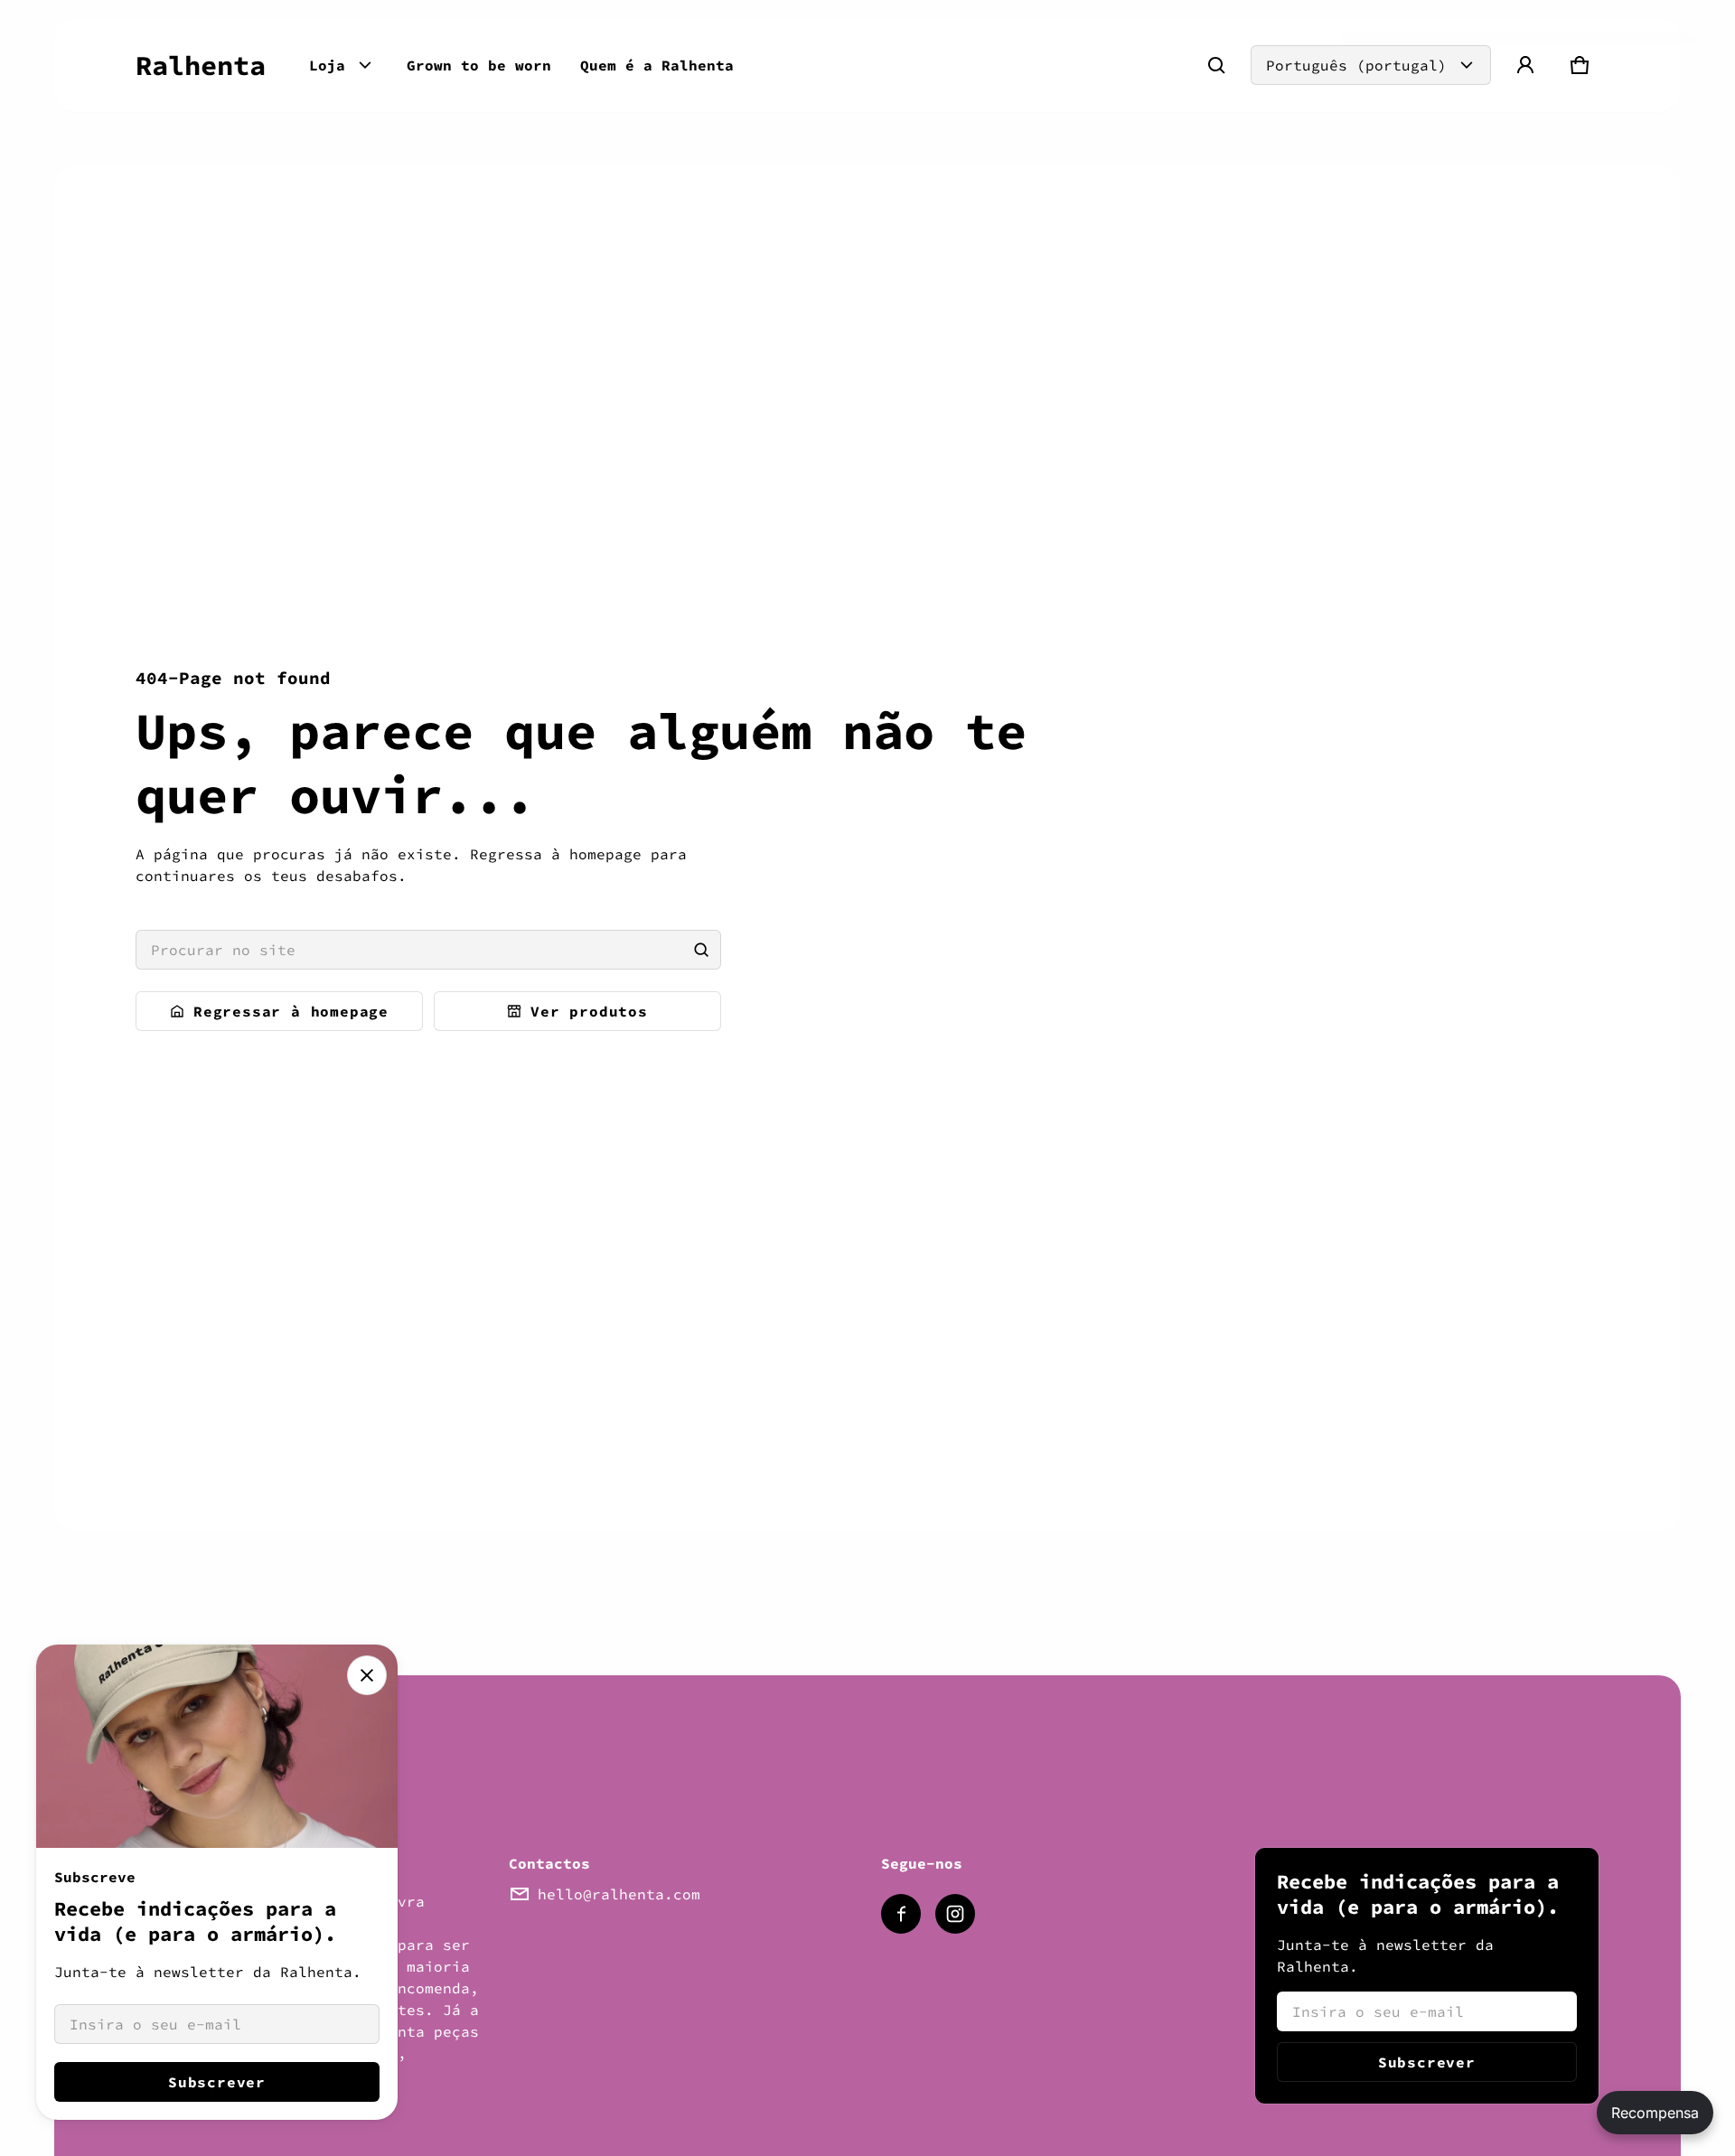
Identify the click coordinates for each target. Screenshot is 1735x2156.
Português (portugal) (1356, 65)
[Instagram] (955, 1914)
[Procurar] (701, 950)
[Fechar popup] (367, 1675)
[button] (1216, 65)
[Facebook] (901, 1914)
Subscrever (1427, 2062)
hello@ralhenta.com (619, 1894)
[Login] (1525, 65)
